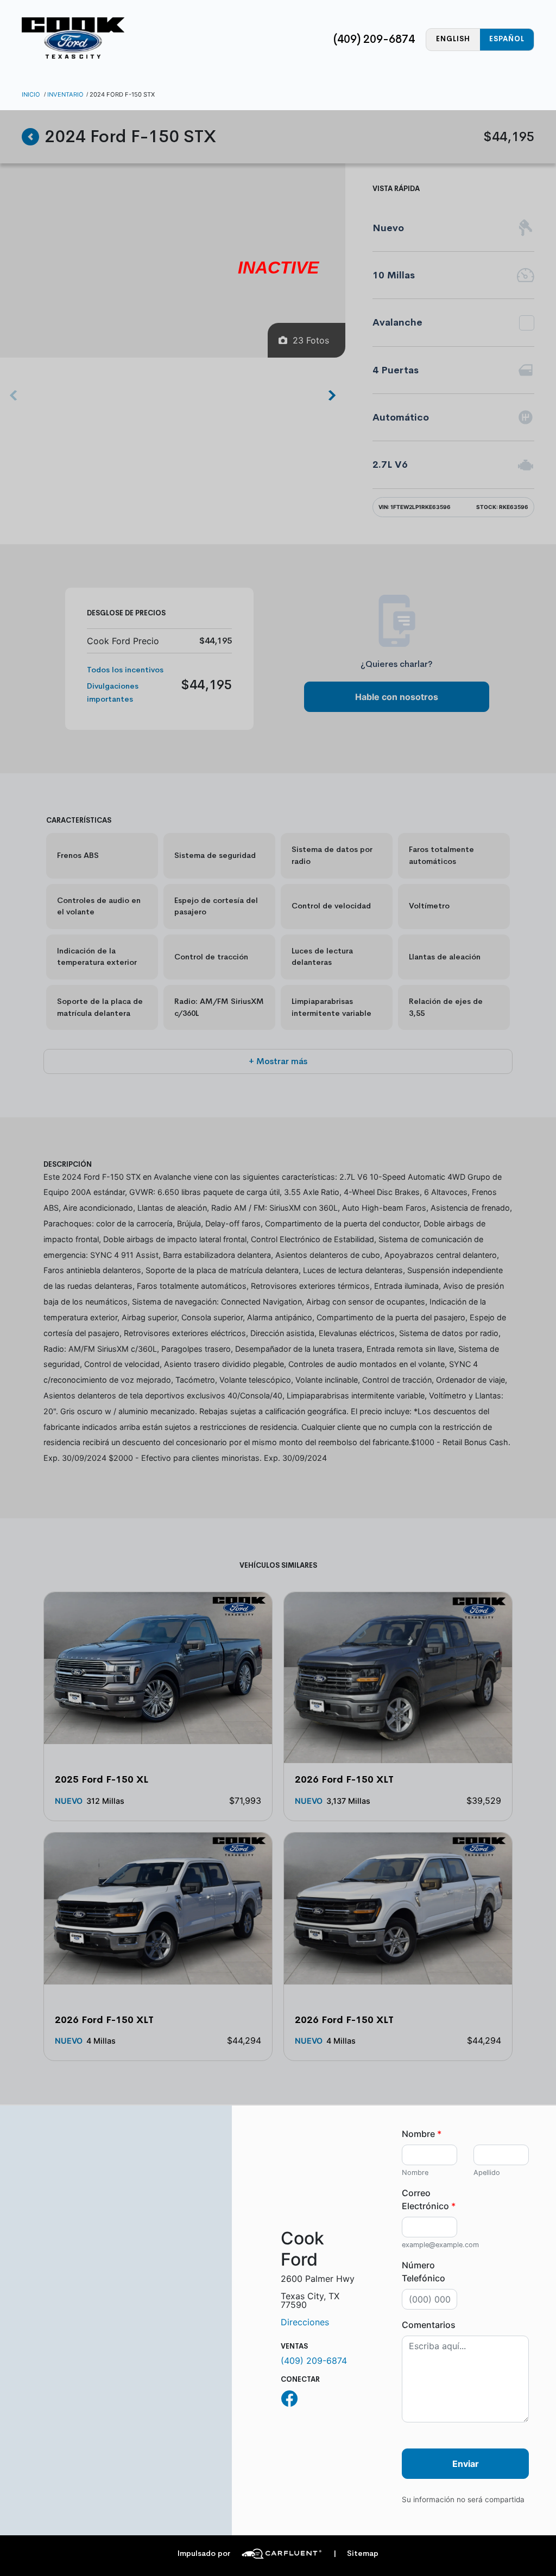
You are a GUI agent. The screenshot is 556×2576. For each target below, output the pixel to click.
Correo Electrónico (429, 2199)
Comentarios (429, 2325)
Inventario (65, 94)
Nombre (422, 2134)
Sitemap (356, 2553)
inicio (31, 94)
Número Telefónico (424, 2272)
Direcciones (305, 2322)
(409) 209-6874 (374, 39)
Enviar (466, 2464)
